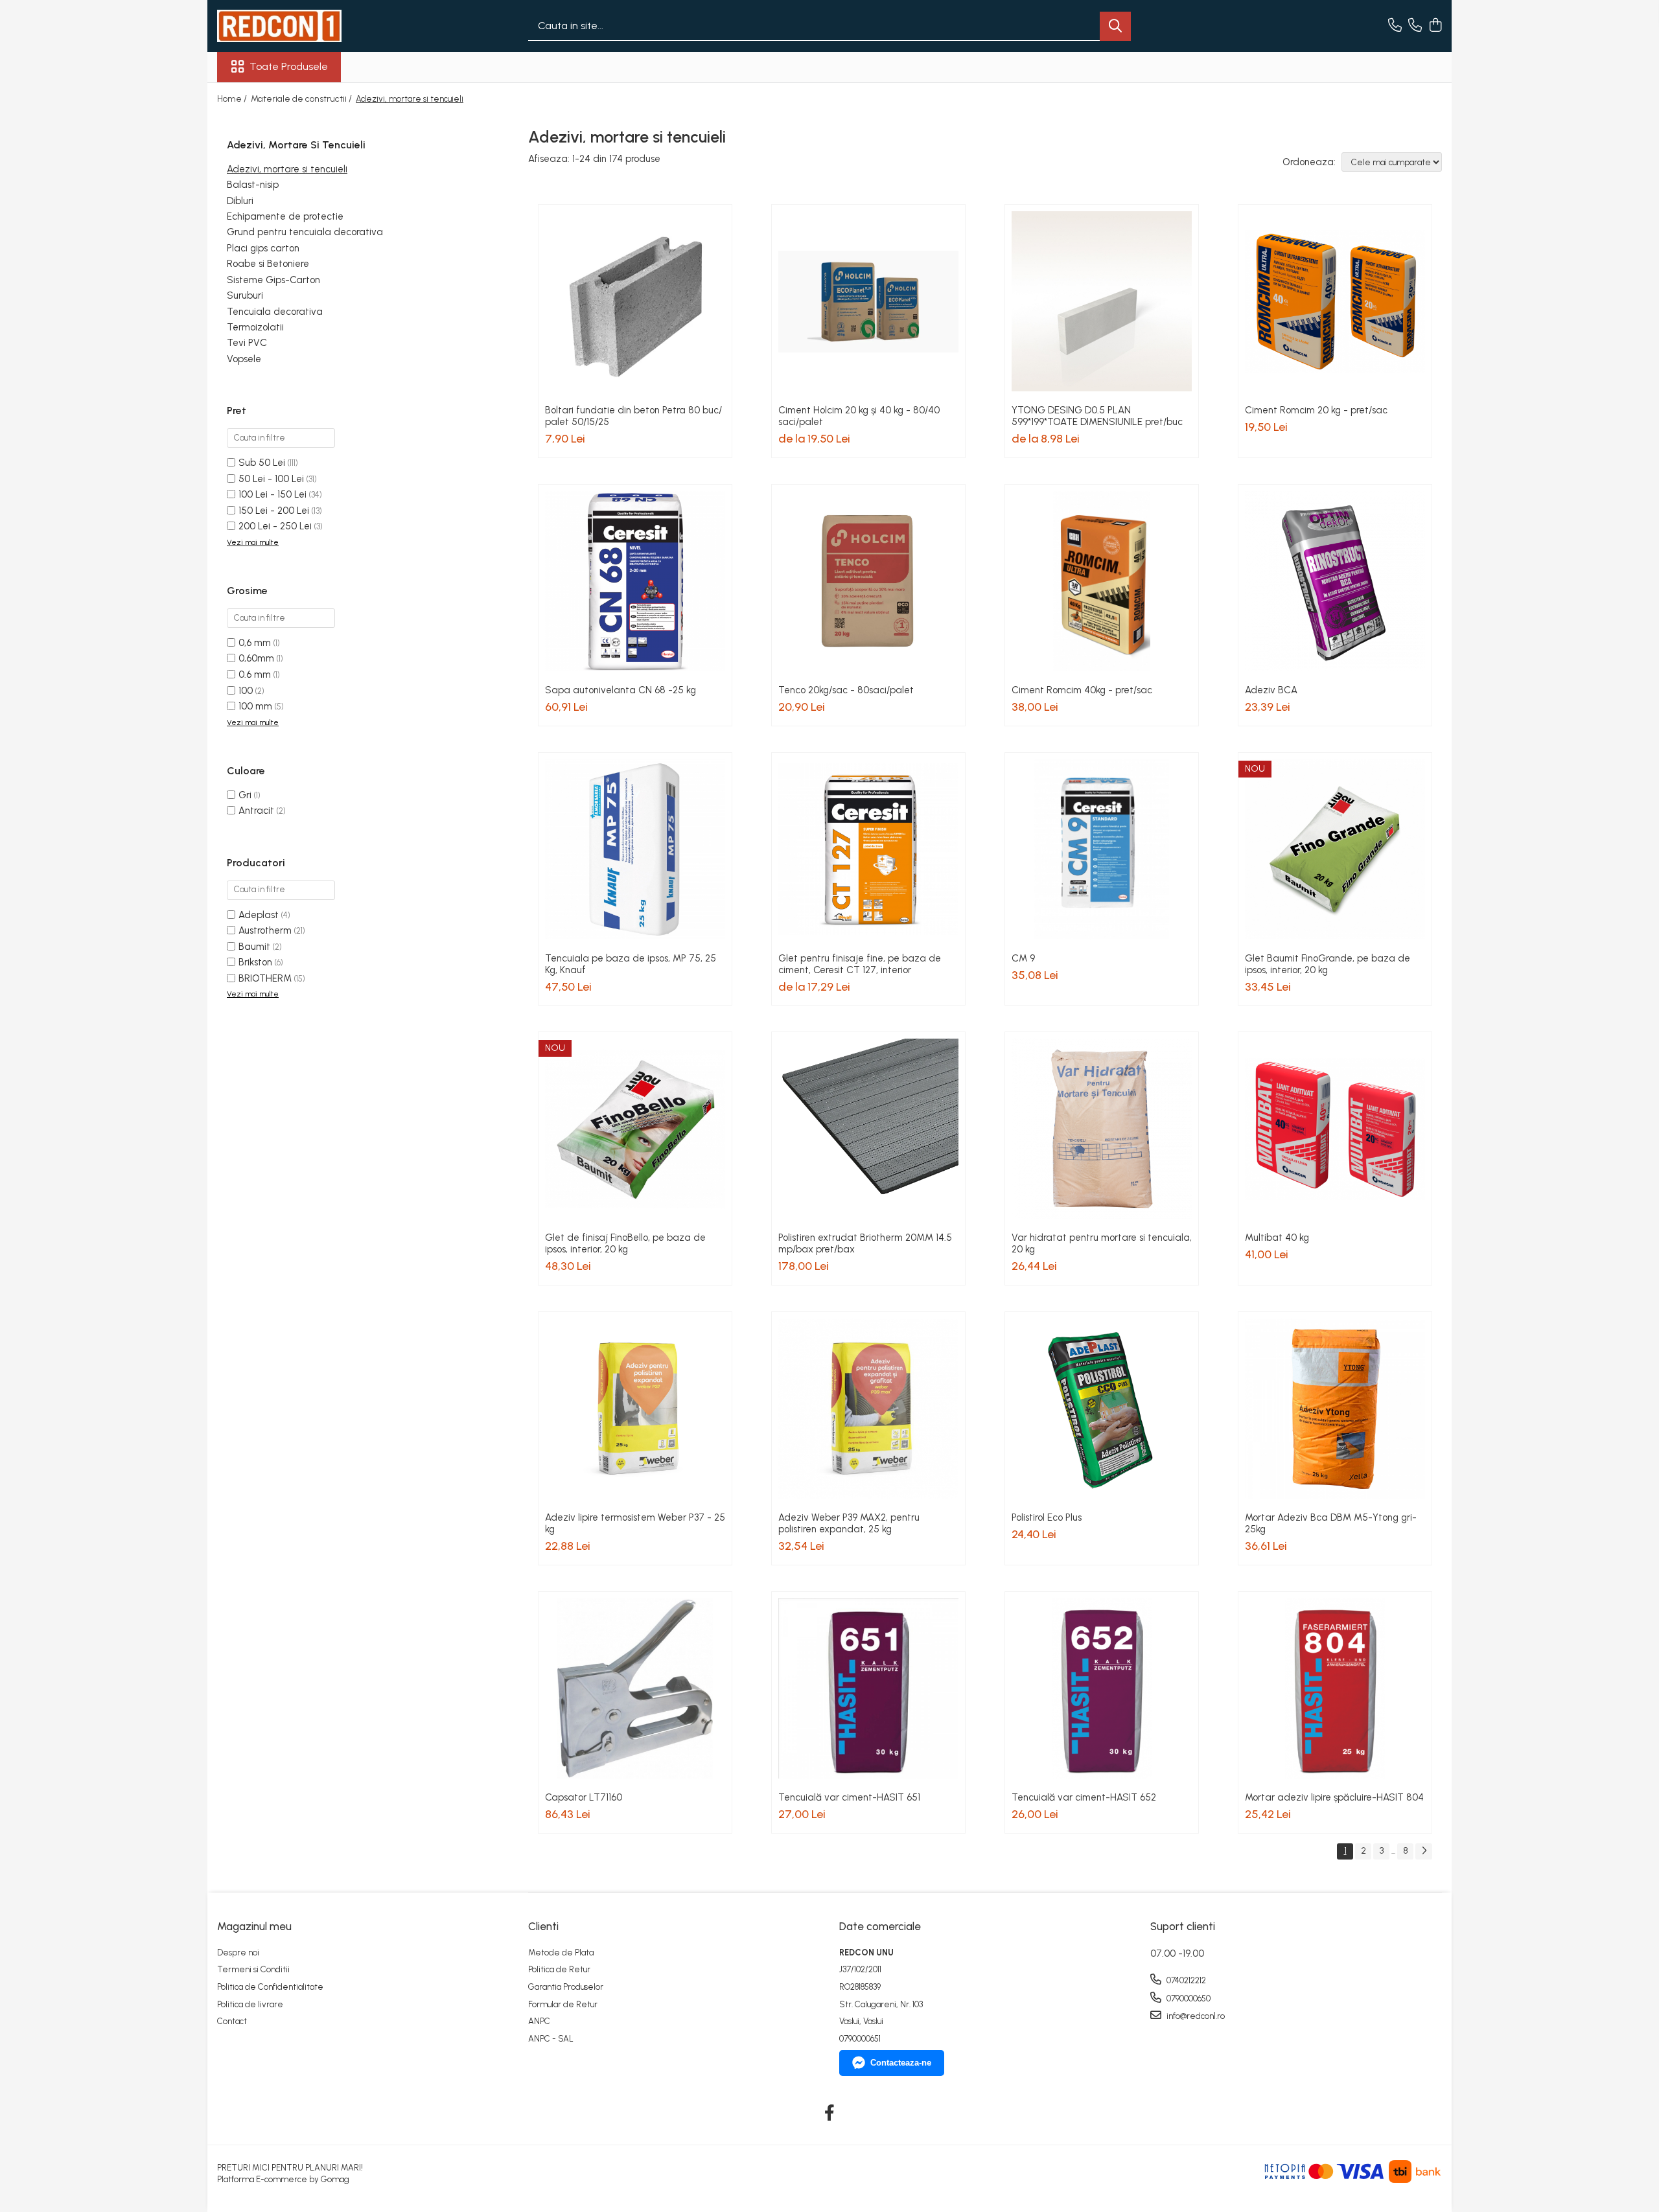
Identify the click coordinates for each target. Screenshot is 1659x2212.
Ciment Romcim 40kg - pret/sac (1082, 690)
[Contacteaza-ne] (1395, 26)
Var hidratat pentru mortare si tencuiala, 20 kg (1102, 1243)
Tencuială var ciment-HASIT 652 (1084, 1797)
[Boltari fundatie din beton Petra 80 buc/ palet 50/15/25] (635, 301)
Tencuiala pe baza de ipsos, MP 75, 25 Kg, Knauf (631, 964)
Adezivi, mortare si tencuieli (287, 169)
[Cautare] (1115, 26)
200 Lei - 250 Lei (275, 526)
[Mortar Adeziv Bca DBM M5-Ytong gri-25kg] (1335, 1409)
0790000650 (1188, 1999)
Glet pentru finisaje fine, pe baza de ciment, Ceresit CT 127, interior (860, 964)
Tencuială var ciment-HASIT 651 (849, 1797)
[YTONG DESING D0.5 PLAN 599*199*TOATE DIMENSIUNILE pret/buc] (1102, 301)
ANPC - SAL (551, 2039)
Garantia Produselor (566, 1987)
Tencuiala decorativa (275, 311)
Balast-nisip (253, 185)
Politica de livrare (250, 2004)
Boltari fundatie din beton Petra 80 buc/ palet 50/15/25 (633, 416)
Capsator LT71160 (584, 1797)
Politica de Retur (559, 1969)
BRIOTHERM (265, 978)
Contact (232, 2021)
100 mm (255, 706)
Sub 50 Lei (262, 463)
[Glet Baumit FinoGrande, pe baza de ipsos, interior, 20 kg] (1335, 849)
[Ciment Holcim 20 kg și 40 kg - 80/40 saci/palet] (868, 301)
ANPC (539, 2021)
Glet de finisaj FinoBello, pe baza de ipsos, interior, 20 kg (625, 1243)
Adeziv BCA (1271, 690)
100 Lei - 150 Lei (273, 494)
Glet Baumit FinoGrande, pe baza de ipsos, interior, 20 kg (1328, 964)
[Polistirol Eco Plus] (1102, 1409)
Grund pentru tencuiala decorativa (305, 232)
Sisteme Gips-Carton (273, 280)
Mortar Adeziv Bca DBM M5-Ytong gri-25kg (1331, 1523)
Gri (245, 795)
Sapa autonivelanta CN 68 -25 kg (621, 690)
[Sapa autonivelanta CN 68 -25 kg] (635, 581)
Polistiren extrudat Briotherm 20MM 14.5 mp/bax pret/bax (865, 1243)
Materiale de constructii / (302, 99)
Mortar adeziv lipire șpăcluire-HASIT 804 (1334, 1797)
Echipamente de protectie (285, 216)
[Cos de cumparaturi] (1435, 26)
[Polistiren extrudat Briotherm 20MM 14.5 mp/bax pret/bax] (868, 1129)
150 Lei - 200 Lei (274, 511)
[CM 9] (1102, 849)
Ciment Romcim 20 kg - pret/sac (1316, 410)
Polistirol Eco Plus (1047, 1517)
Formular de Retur (563, 2004)
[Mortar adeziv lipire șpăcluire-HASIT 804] (1335, 1688)
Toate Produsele (289, 66)
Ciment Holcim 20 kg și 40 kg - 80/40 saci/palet (859, 416)
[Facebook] (830, 2114)
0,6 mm (255, 643)
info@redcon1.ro (1195, 2016)
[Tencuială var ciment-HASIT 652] (1102, 1688)
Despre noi (238, 1953)
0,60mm (256, 658)
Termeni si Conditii (253, 1969)
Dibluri (240, 201)
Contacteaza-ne (901, 2063)
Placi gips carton (263, 248)
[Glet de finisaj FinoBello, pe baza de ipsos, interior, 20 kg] (635, 1129)
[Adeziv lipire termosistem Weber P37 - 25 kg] (635, 1409)
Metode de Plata (561, 1953)
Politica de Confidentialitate (270, 1987)
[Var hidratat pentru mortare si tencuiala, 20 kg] (1102, 1129)
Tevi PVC (247, 343)
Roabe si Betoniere (268, 264)
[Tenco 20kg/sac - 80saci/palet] (868, 581)
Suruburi (245, 295)
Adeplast (259, 915)
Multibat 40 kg (1277, 1238)
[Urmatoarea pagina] (1424, 1851)
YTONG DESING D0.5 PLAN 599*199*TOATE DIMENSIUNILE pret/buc (1097, 416)
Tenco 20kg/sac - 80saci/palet (846, 690)
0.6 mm (255, 674)
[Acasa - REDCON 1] (282, 26)
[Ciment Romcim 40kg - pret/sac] (1102, 581)
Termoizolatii (255, 327)
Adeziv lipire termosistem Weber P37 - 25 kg (635, 1523)
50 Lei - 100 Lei (271, 479)
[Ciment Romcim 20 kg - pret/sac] (1335, 301)
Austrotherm (265, 930)
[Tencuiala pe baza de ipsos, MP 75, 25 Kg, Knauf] (635, 849)
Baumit (254, 947)
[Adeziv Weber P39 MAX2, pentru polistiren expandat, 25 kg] (868, 1409)
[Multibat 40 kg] (1335, 1129)
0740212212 (1185, 1980)
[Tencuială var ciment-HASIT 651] (868, 1688)
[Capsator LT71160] (635, 1688)
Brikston (255, 962)
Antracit (256, 811)
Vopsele (244, 359)
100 (246, 691)
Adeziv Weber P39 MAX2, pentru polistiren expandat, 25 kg (849, 1523)
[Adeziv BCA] (1335, 581)
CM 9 (1023, 958)
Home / (233, 99)
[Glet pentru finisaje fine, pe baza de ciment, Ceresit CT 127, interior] (868, 849)
